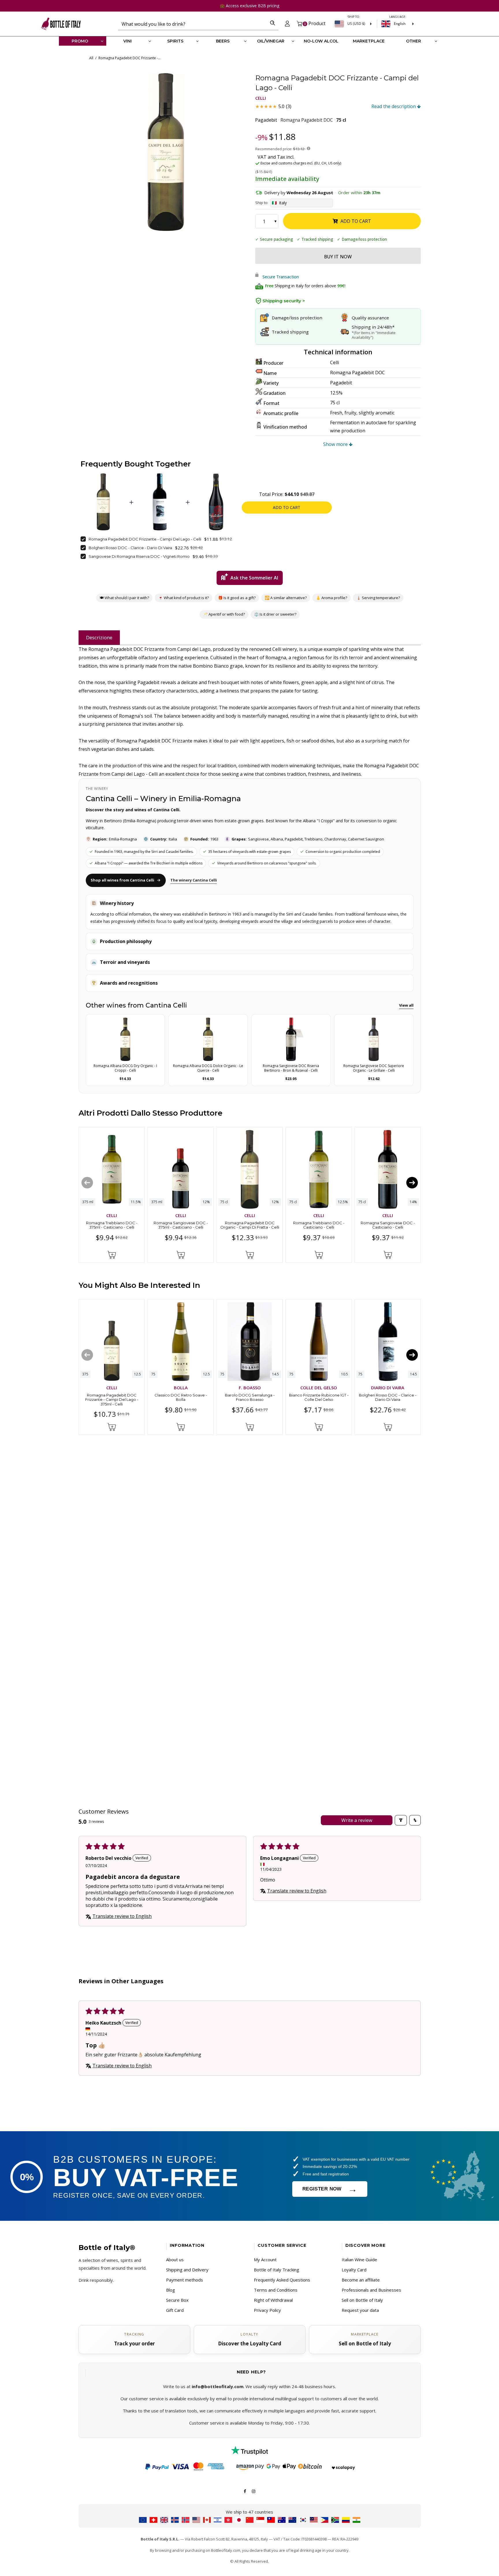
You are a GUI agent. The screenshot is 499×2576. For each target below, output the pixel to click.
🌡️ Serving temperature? (378, 598)
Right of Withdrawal (273, 2300)
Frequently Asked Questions (282, 2280)
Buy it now (338, 257)
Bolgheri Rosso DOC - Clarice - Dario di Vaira (130, 548)
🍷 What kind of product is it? (183, 598)
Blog (171, 2290)
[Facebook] (245, 2491)
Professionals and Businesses (371, 2290)
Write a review (356, 1820)
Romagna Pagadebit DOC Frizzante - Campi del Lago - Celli (145, 539)
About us (175, 2260)
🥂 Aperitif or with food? (224, 614)
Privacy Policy (267, 2310)
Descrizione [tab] (99, 637)
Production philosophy (126, 941)
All (91, 58)
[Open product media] (166, 152)
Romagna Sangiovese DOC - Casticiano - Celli (388, 1225)
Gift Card (175, 2310)
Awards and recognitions (129, 983)
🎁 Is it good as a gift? (237, 598)
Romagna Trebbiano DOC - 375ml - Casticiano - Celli (111, 1225)
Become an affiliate (361, 2280)
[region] (166, 152)
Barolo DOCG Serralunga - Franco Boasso (249, 1397)
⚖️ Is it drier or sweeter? (275, 614)
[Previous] (87, 1182)
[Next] (412, 1182)
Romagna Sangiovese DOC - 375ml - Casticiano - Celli (180, 1225)
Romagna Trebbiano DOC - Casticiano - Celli (319, 1225)
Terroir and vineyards (125, 962)
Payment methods (185, 2280)
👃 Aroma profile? (331, 598)
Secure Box (177, 2300)
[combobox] (192, 24)
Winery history (117, 903)
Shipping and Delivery (187, 2270)
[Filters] (401, 1820)
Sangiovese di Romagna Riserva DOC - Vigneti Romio (139, 556)
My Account (265, 2260)
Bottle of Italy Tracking (277, 2270)
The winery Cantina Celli (194, 880)
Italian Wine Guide (359, 2260)
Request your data (360, 2310)
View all (406, 1005)
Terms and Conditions (276, 2290)
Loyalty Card (354, 2270)
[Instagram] (254, 2491)
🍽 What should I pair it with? (124, 598)
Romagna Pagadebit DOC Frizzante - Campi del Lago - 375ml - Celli (111, 1400)
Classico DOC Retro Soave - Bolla (180, 1397)
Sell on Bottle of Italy (362, 2300)
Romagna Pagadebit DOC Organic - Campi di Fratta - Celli (249, 1225)
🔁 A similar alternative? (285, 598)
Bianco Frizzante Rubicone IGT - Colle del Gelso (319, 1397)
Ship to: (262, 203)
